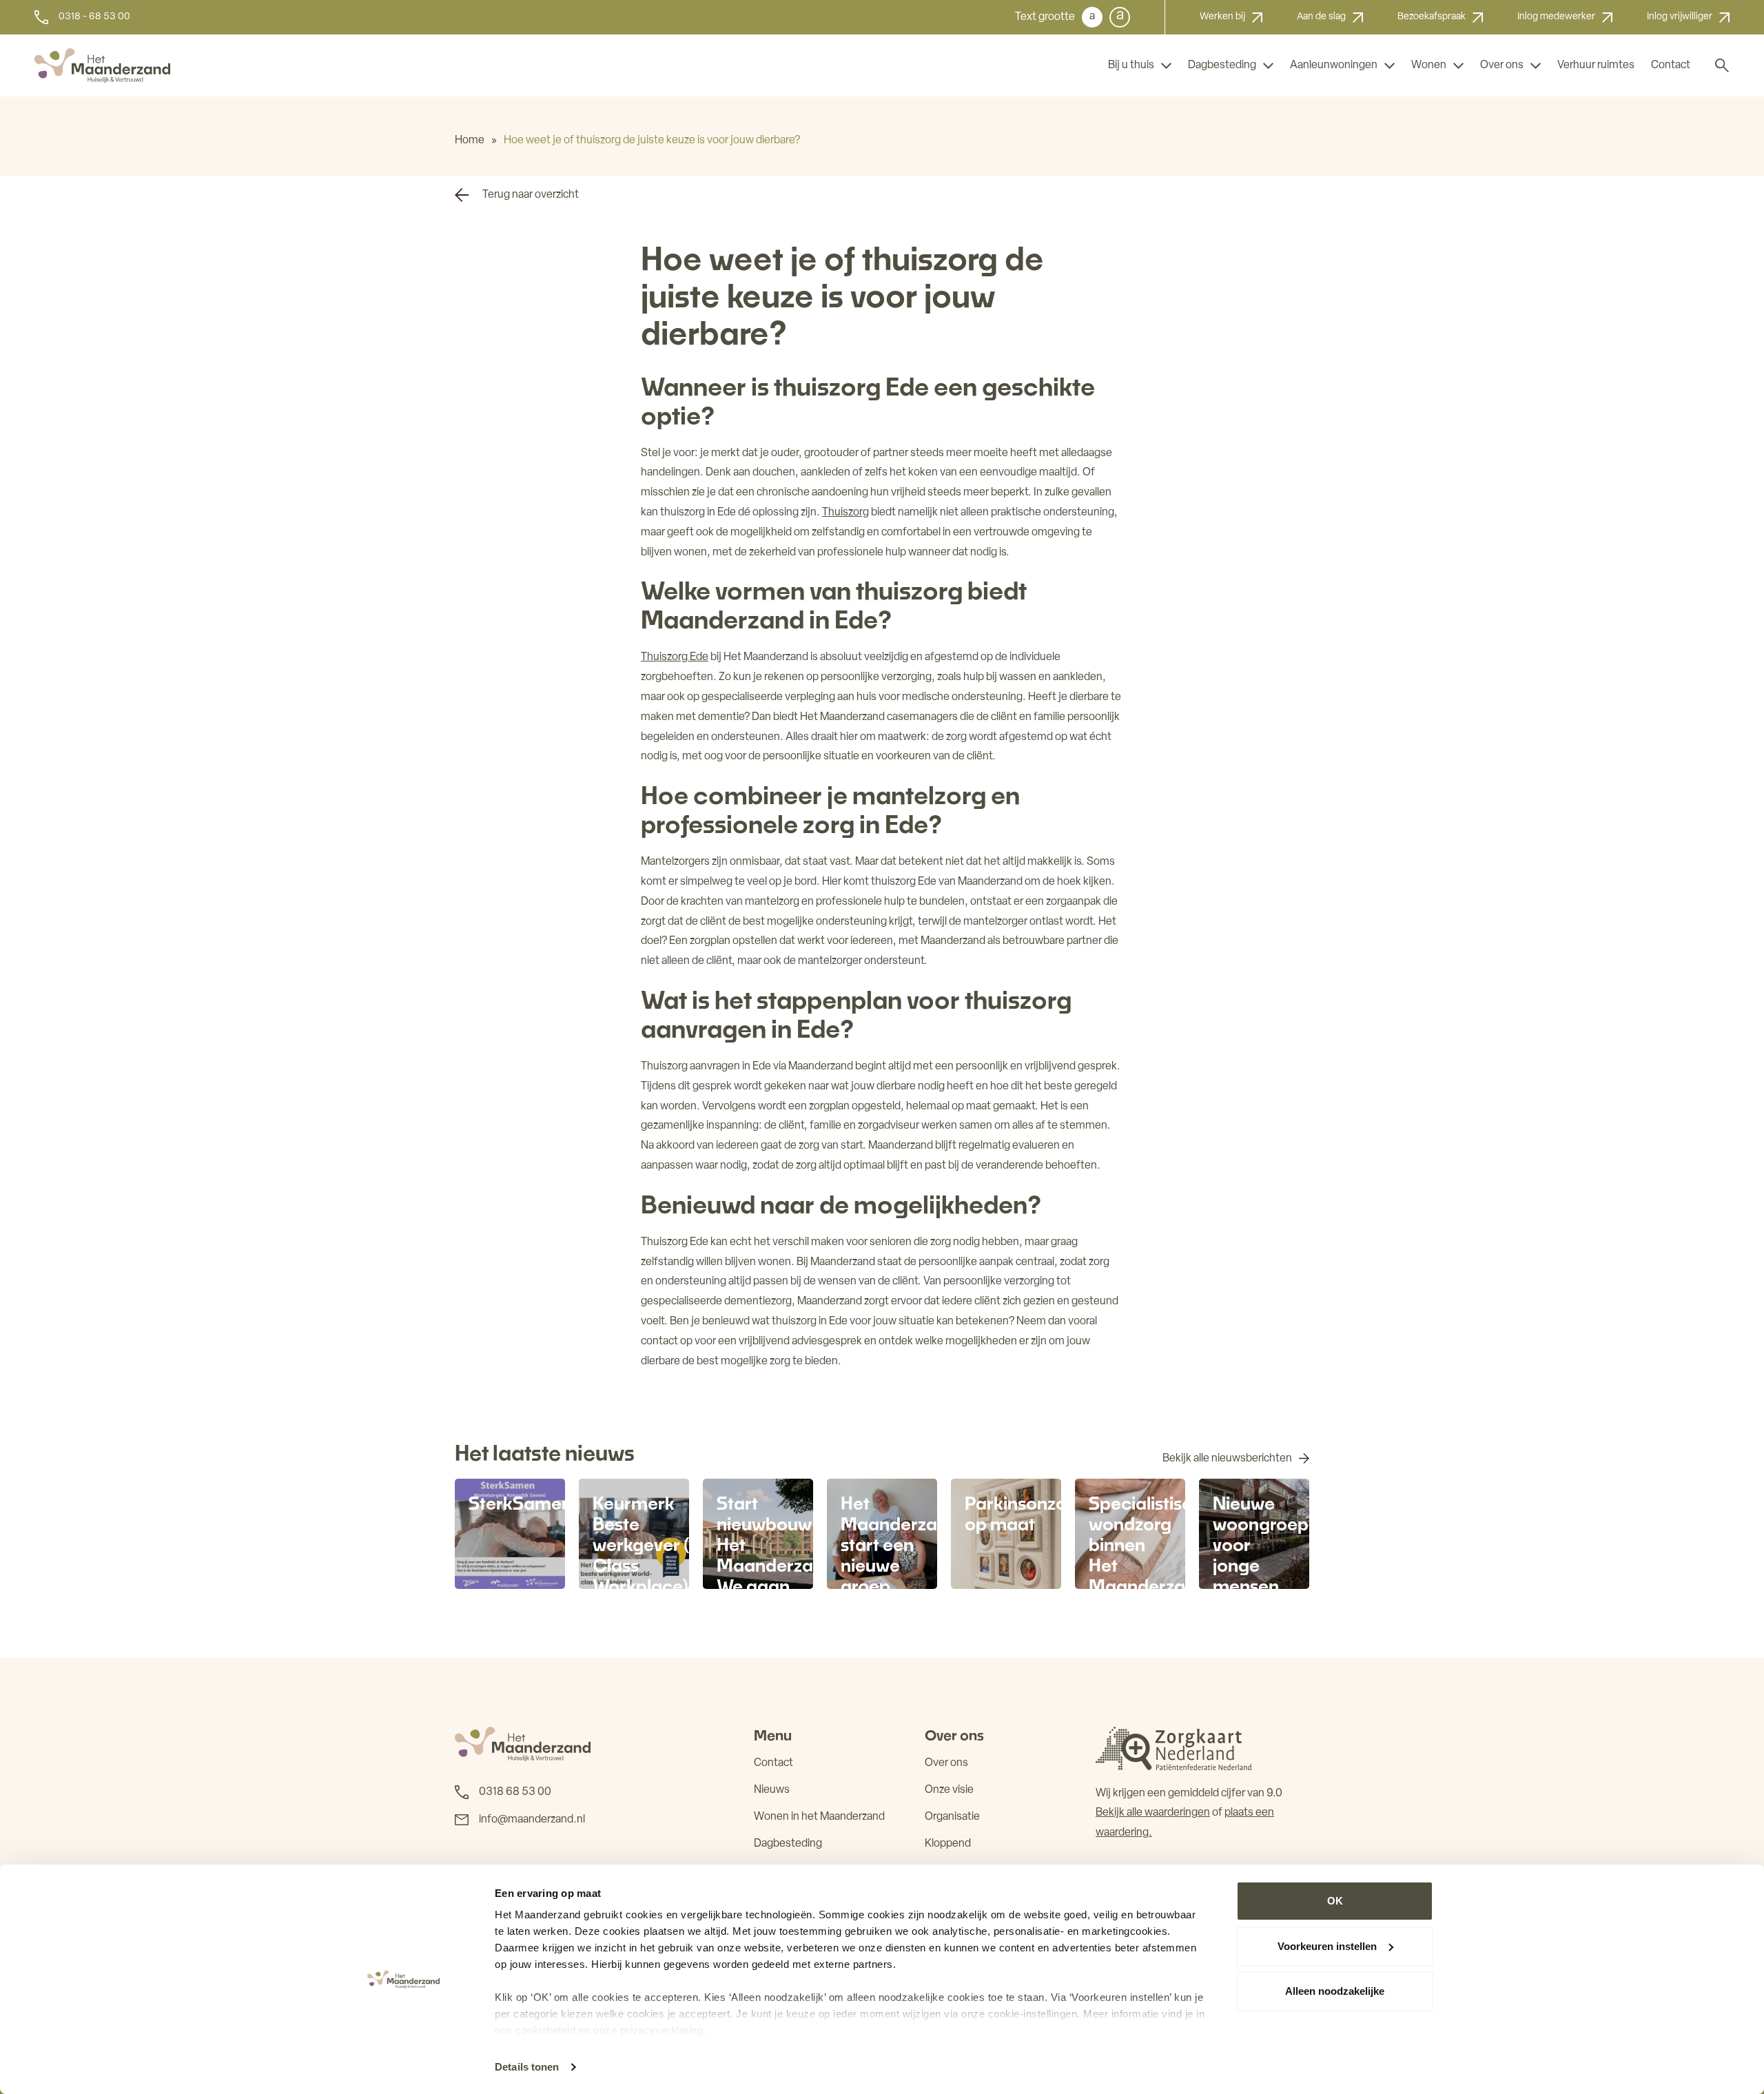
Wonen (1429, 65)
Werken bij (1222, 17)
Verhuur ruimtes (1596, 65)
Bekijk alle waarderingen (1153, 1813)
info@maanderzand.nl (532, 1820)
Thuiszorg (845, 513)
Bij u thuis (1131, 65)
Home (470, 141)
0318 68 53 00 (515, 1792)
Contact (1671, 65)
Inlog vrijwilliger (1680, 17)
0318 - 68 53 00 (94, 17)
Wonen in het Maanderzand (819, 1817)
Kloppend (948, 1844)
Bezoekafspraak (1432, 17)
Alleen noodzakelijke (1335, 1991)
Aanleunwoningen (1334, 65)
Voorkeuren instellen (1327, 1946)
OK (1335, 1901)
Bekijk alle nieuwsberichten (1227, 1459)
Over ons (1502, 65)
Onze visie (949, 1790)
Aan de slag (1321, 17)
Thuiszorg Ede (675, 657)
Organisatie (952, 1817)
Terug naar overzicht (531, 195)
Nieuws (772, 1790)
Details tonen (527, 2067)
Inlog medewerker (1556, 17)
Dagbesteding (1222, 65)
